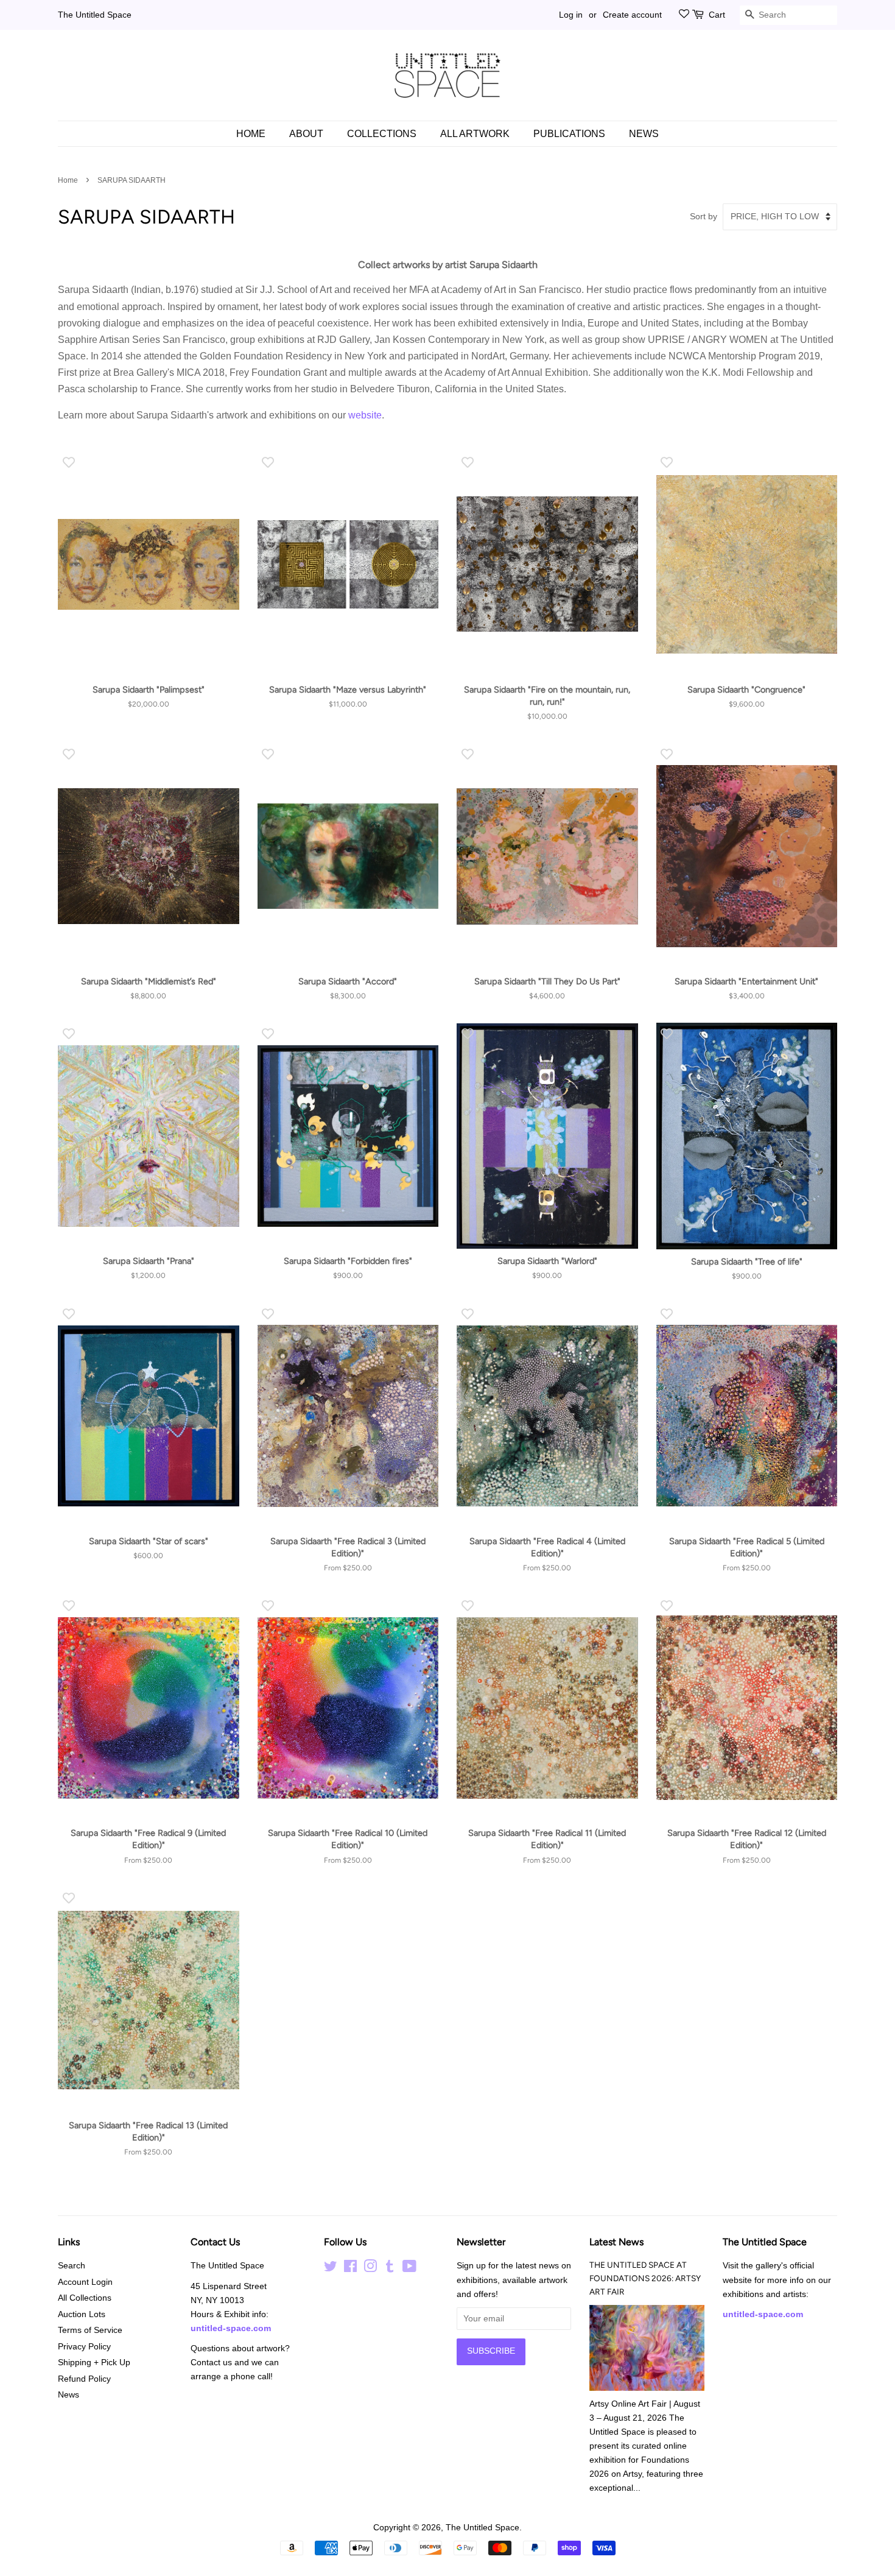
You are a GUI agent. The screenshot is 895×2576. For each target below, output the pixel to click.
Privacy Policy (84, 2347)
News (644, 134)
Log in (571, 15)
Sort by (704, 216)
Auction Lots (82, 2314)
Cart (717, 15)
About (306, 134)
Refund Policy (84, 2379)
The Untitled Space (95, 15)
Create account (632, 15)
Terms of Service (90, 2330)
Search (72, 2266)
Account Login (85, 2282)
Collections (382, 134)
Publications (569, 134)
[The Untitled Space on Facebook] (350, 2269)
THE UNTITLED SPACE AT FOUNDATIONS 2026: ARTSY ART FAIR (645, 2278)
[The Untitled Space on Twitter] (331, 2269)
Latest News (616, 2242)
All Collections (85, 2298)
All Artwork (475, 134)
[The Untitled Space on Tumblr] (390, 2269)
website (365, 415)
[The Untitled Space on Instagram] (370, 2269)
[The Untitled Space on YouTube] (409, 2269)
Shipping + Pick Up (94, 2363)
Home (251, 134)
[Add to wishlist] (68, 462)
